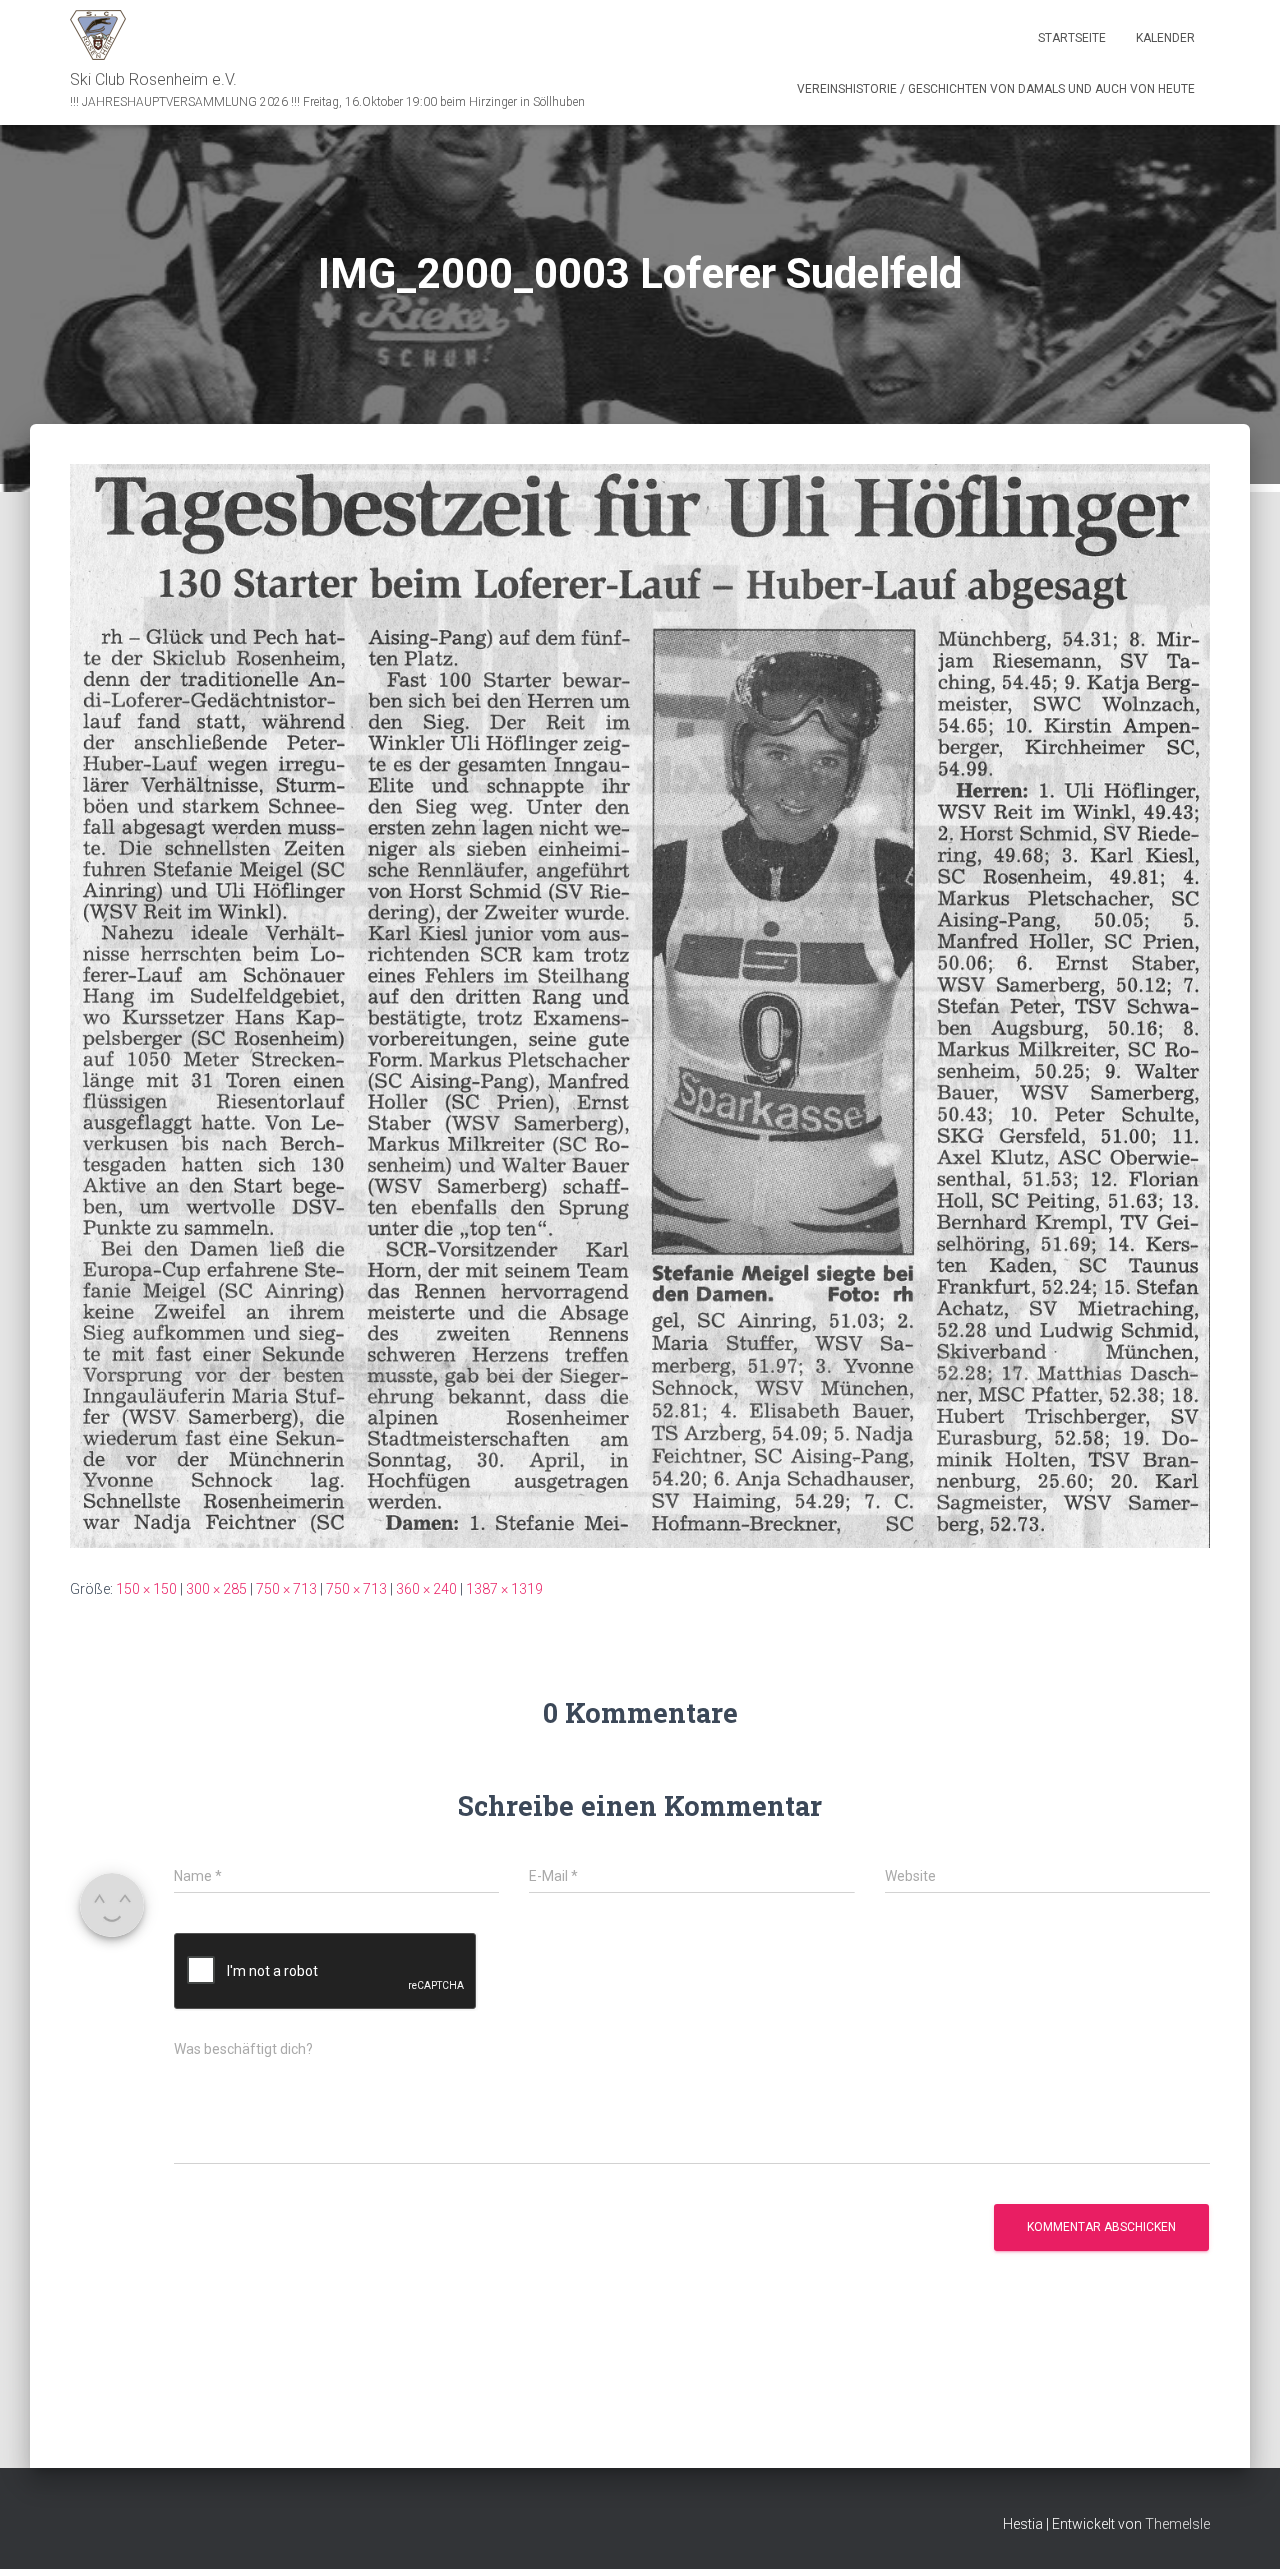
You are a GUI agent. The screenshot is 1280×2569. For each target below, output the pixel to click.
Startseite (1072, 38)
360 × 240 (426, 1589)
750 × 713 (286, 1589)
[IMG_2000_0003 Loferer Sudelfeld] (640, 1005)
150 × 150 (146, 1589)
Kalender (1165, 38)
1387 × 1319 (504, 1589)
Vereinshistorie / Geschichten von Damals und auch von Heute (996, 89)
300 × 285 (216, 1589)
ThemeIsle (1177, 2524)
